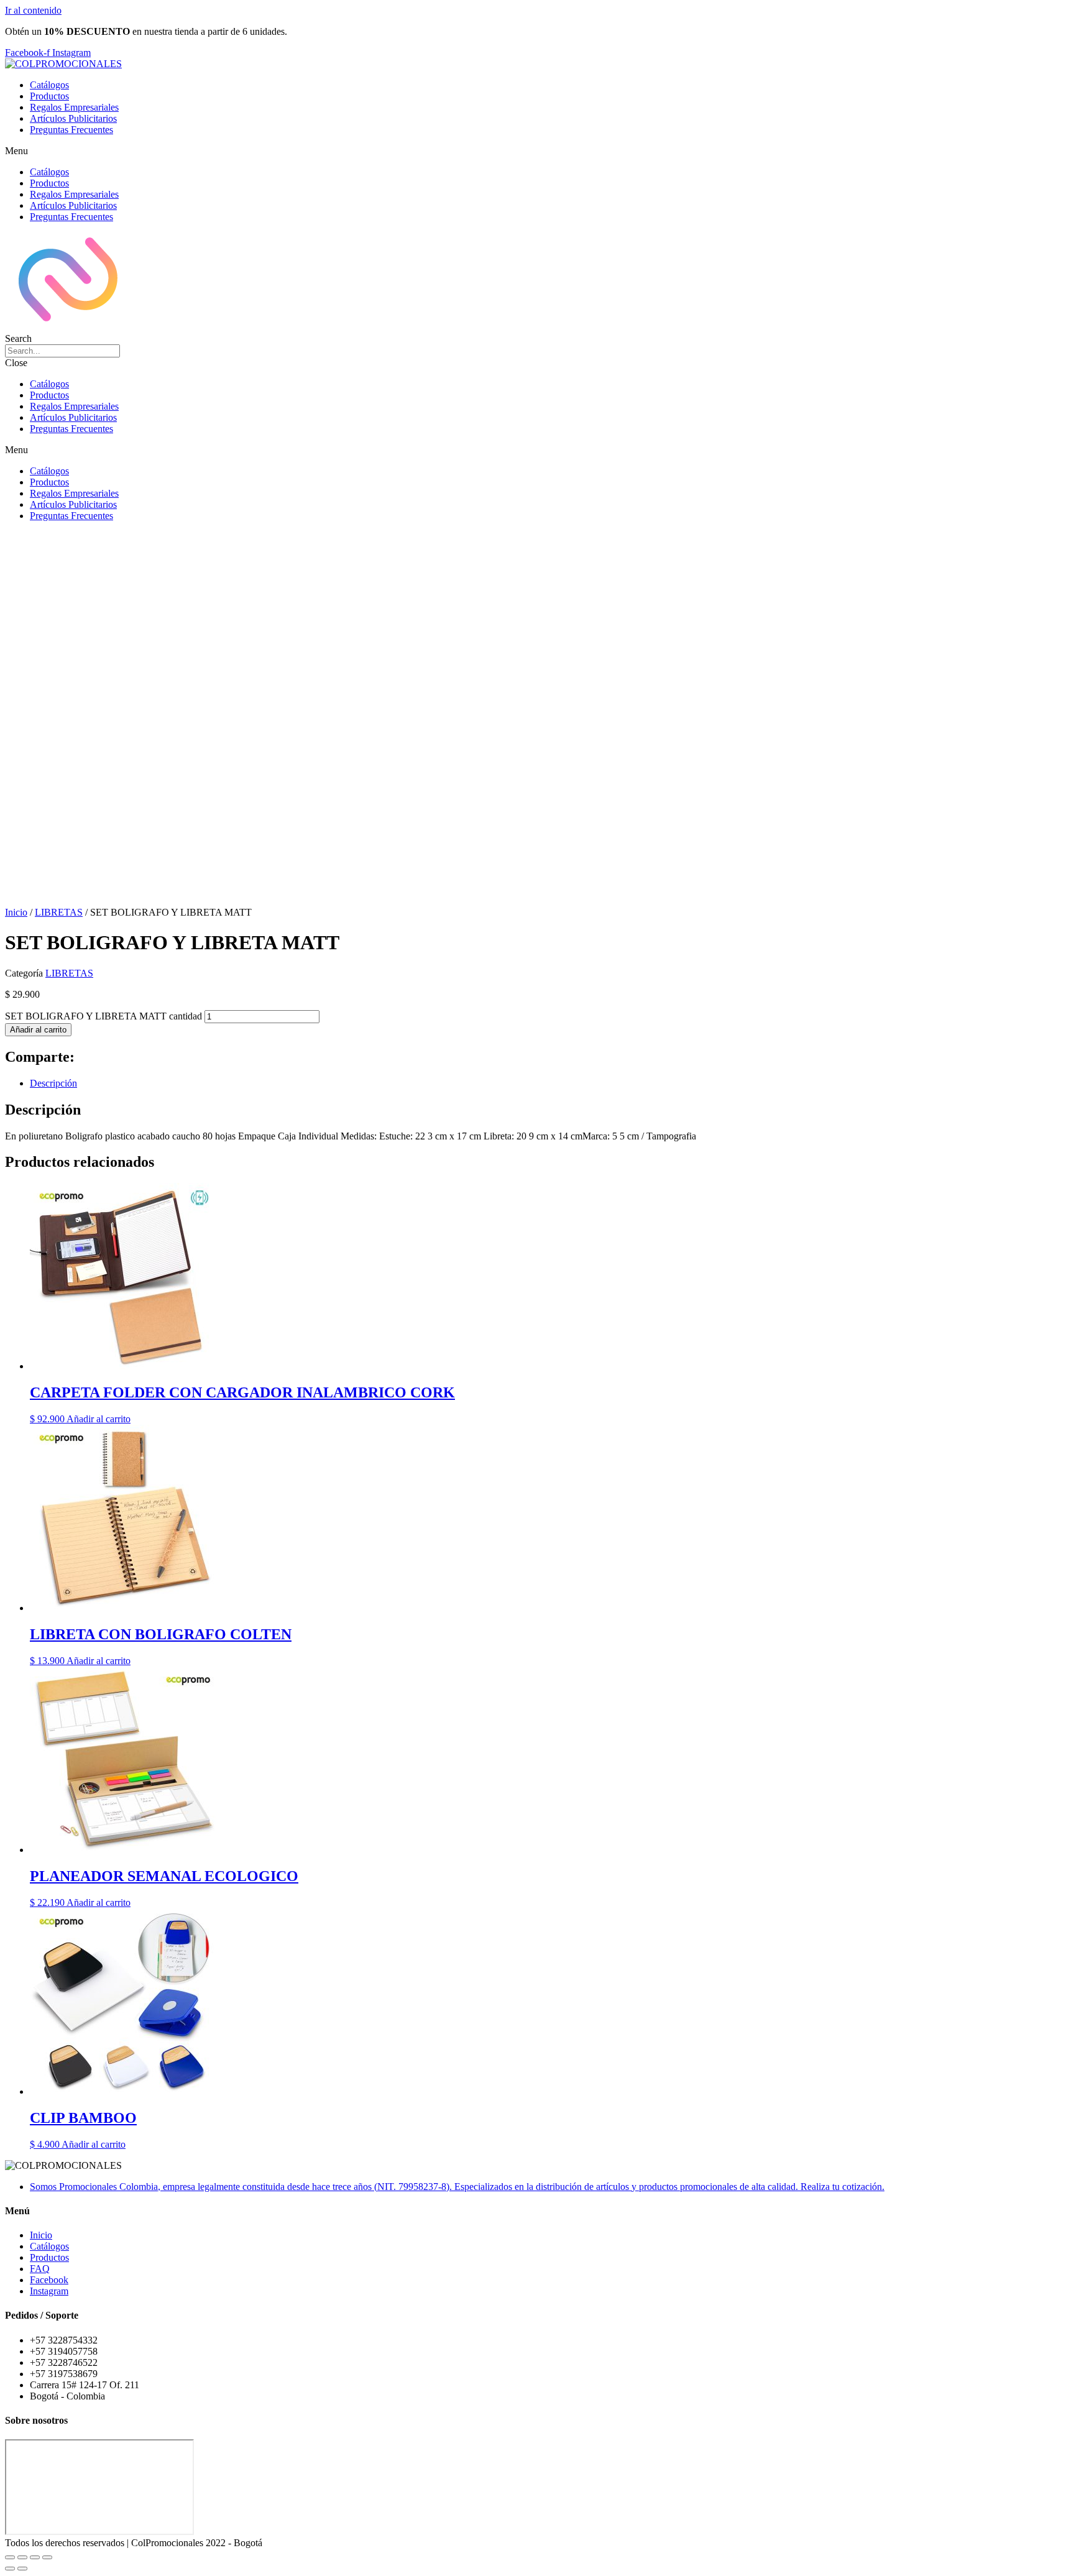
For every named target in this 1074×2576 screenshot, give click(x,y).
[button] (537, 151)
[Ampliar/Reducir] (10, 2557)
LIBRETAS (59, 912)
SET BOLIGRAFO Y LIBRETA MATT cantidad (103, 1016)
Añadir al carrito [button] (99, 1419)
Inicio (16, 912)
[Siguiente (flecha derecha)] (22, 2569)
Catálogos (49, 85)
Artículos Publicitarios (73, 118)
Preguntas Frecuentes (71, 130)
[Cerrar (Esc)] (47, 2557)
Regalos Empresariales (74, 107)
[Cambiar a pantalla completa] (22, 2557)
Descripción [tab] (53, 1083)
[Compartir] (35, 2557)
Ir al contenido (33, 10)
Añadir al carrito (38, 1030)
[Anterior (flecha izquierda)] (10, 2569)
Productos (49, 96)
